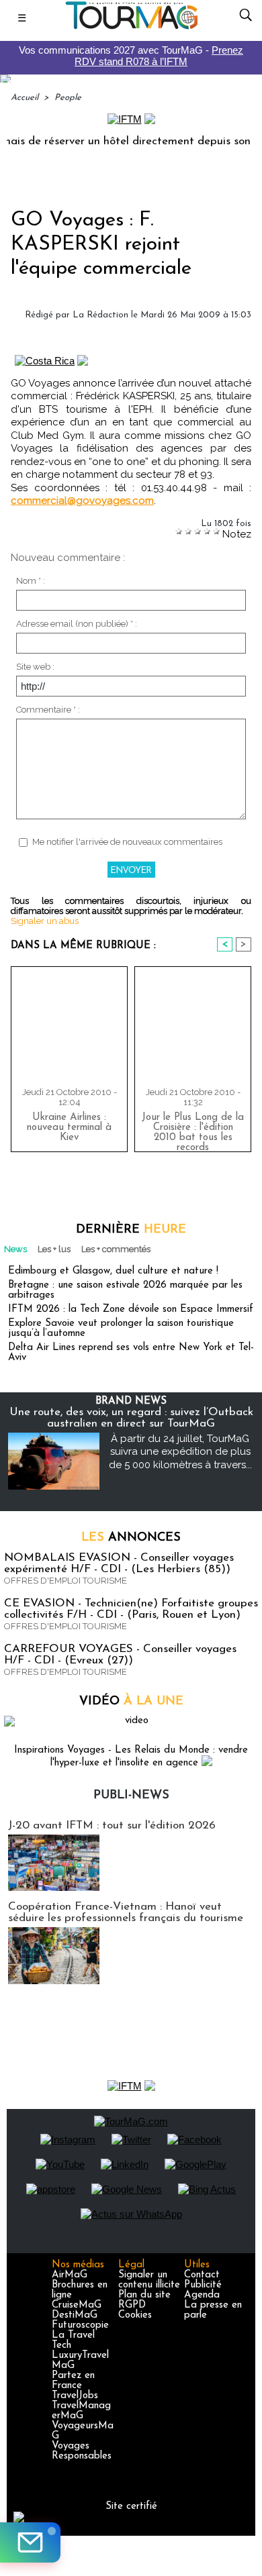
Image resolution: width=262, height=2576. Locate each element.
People (68, 98)
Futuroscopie (80, 2325)
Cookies (135, 2315)
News (15, 1249)
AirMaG (70, 2275)
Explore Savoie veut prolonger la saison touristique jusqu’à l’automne (121, 1329)
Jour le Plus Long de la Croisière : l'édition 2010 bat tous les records (193, 1129)
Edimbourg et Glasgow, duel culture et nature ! (113, 1271)
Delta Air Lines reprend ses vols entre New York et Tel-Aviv (131, 1353)
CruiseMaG (77, 2305)
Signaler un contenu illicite (149, 2280)
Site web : (35, 667)
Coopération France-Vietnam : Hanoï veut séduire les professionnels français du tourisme (126, 1912)
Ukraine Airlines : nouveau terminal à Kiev (69, 1128)
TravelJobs (75, 2396)
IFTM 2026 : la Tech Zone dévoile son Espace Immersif (131, 1309)
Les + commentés (116, 1249)
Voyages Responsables (82, 2451)
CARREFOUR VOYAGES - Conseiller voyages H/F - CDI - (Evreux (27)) (120, 1655)
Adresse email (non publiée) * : (77, 624)
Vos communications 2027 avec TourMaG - (131, 56)
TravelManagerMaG (81, 2411)
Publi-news (131, 1796)
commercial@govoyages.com (82, 501)
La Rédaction (100, 315)
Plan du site (144, 2295)
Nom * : (31, 581)
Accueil (25, 98)
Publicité (203, 2285)
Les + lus (54, 1249)
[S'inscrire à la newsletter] (30, 2542)
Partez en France (73, 2381)
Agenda (202, 2295)
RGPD (132, 2305)
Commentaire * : (48, 710)
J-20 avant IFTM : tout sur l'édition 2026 (112, 1825)
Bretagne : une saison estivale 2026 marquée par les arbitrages (125, 1290)
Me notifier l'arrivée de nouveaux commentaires (127, 842)
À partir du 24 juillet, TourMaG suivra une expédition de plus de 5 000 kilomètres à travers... (180, 1452)
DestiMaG (75, 2315)
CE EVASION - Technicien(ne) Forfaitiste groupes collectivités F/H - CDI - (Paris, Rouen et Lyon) (131, 1609)
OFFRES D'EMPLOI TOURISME (65, 1581)
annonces (131, 1538)
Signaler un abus (45, 921)
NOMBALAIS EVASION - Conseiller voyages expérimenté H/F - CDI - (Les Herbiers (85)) (119, 1563)
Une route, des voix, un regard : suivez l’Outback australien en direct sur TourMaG (131, 1418)
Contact (202, 2275)
